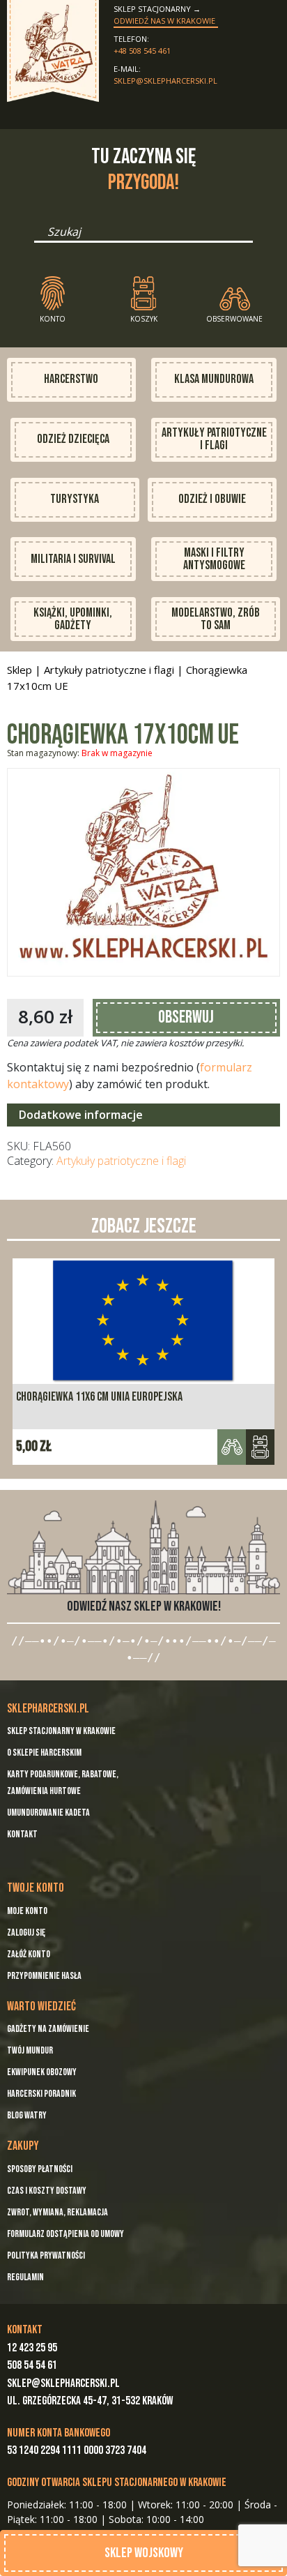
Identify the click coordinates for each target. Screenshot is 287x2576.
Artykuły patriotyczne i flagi (214, 439)
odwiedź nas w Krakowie (164, 21)
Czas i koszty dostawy (47, 2191)
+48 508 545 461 (142, 51)
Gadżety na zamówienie (48, 2029)
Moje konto (27, 1911)
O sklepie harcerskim (44, 1753)
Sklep (20, 670)
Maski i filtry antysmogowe (214, 559)
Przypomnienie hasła (44, 1976)
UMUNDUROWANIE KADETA (48, 1813)
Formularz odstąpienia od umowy (65, 2234)
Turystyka (75, 499)
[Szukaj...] (38, 236)
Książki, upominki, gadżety (73, 619)
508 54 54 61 (32, 2365)
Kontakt (22, 1834)
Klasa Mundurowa (214, 379)
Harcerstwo (71, 379)
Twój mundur (30, 2050)
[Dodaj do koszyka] (260, 1447)
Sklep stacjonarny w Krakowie (61, 1731)
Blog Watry (27, 2115)
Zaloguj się (26, 1933)
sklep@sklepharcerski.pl (165, 81)
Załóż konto (29, 1954)
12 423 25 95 (32, 2348)
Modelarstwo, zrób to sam (216, 619)
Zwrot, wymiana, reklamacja (57, 2212)
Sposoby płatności (40, 2169)
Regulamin (25, 2277)
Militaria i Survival (73, 559)
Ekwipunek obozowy (42, 2072)
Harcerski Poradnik (41, 2094)
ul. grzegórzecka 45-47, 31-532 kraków (90, 2401)
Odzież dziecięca (73, 439)
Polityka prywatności (46, 2255)
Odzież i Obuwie (212, 499)
